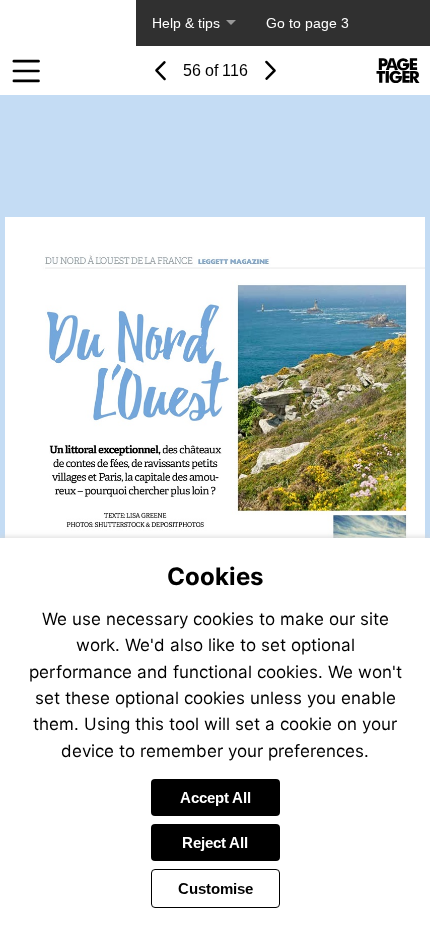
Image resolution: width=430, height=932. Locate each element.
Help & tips (186, 23)
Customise (215, 888)
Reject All (215, 842)
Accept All (215, 797)
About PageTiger (68, 23)
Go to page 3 (307, 23)
